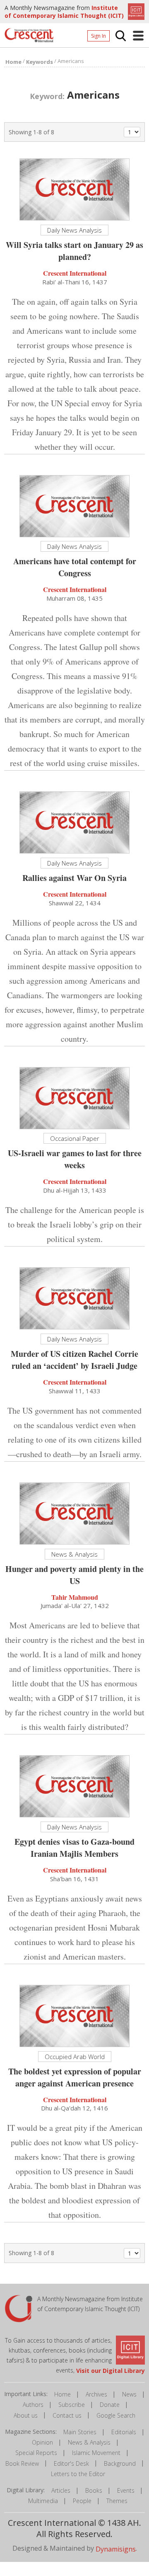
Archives (96, 2394)
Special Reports (36, 2453)
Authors (33, 2405)
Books (94, 2490)
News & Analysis (89, 2442)
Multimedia (43, 2501)
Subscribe (72, 2405)
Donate (110, 2405)
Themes (117, 2501)
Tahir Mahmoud (75, 1597)
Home (62, 2394)
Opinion (42, 2442)
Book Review (22, 2463)
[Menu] (138, 36)
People (82, 2501)
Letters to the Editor (78, 2474)
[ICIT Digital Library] (135, 11)
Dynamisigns (116, 2549)
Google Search (116, 2415)
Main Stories (80, 2432)
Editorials (124, 2432)
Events (126, 2490)
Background (120, 2463)
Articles (61, 2490)
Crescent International (75, 273)
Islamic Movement (96, 2453)
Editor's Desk (71, 2463)
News (129, 2394)
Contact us (67, 2415)
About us (26, 2415)
